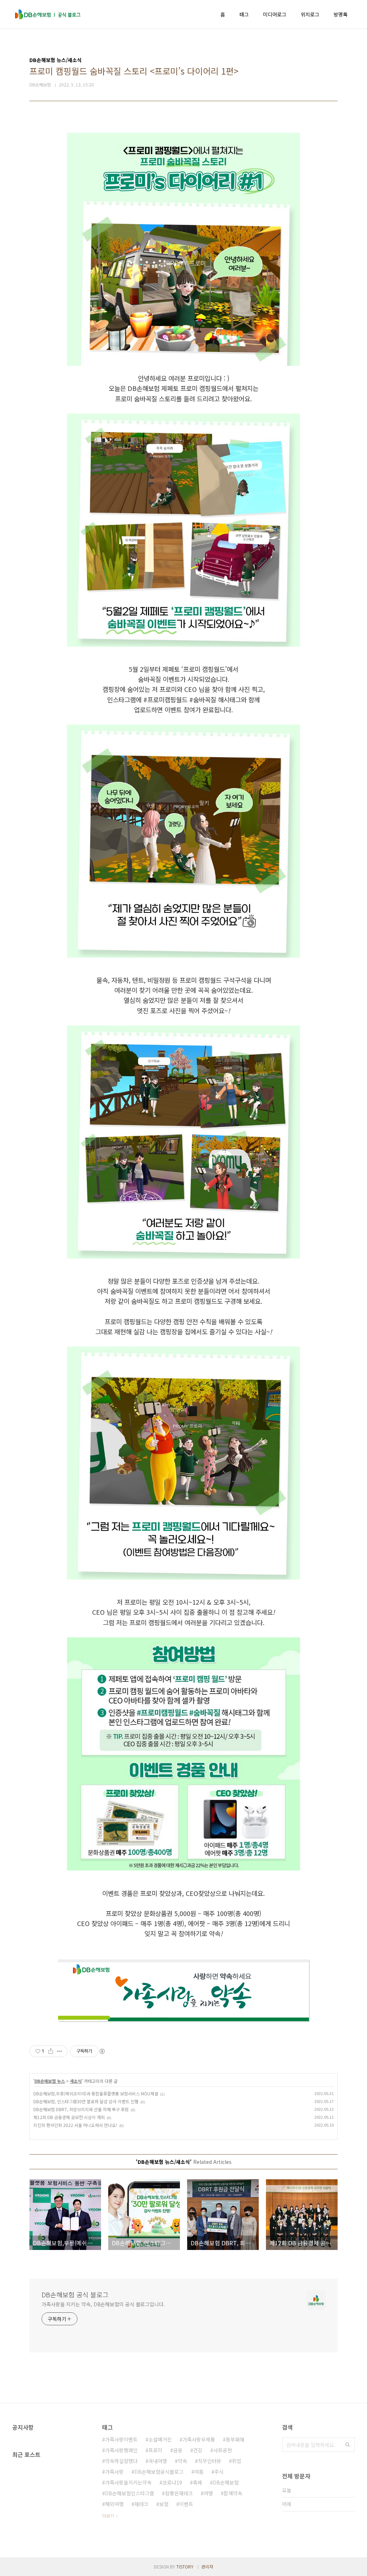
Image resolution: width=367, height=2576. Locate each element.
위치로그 (310, 14)
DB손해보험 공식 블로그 (75, 2294)
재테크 (141, 2504)
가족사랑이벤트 (121, 2439)
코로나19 (172, 2482)
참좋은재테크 (179, 2493)
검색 (348, 2445)
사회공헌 (223, 2450)
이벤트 (186, 2504)
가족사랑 (114, 2472)
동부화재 (235, 2439)
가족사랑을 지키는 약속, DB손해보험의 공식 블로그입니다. (103, 2304)
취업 (237, 2461)
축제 (197, 2482)
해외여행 (114, 2504)
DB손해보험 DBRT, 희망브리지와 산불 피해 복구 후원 (81, 2109)
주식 (219, 2472)
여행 (208, 2493)
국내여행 (158, 2461)
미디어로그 (275, 14)
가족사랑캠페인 (121, 2450)
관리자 (207, 2566)
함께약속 (233, 2493)
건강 (198, 2450)
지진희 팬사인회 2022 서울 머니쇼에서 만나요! (75, 2125)
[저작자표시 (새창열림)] (102, 2051)
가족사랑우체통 (199, 2439)
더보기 (108, 2516)
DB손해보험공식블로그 (159, 2472)
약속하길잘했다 (121, 2461)
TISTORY (185, 2566)
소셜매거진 (160, 2439)
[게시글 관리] (60, 2051)
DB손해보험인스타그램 (130, 2493)
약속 (182, 2461)
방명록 (341, 14)
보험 (164, 2504)
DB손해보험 (226, 2482)
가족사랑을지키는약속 (128, 2482)
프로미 (155, 2450)
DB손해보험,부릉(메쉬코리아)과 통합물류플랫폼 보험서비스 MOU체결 (96, 2093)
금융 (178, 2450)
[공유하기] (51, 2051)
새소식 (76, 2081)
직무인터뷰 (209, 2461)
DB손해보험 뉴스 (50, 2081)
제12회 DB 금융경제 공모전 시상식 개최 (69, 2117)
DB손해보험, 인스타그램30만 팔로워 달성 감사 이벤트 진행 (86, 2101)
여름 (199, 2472)
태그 (244, 14)
